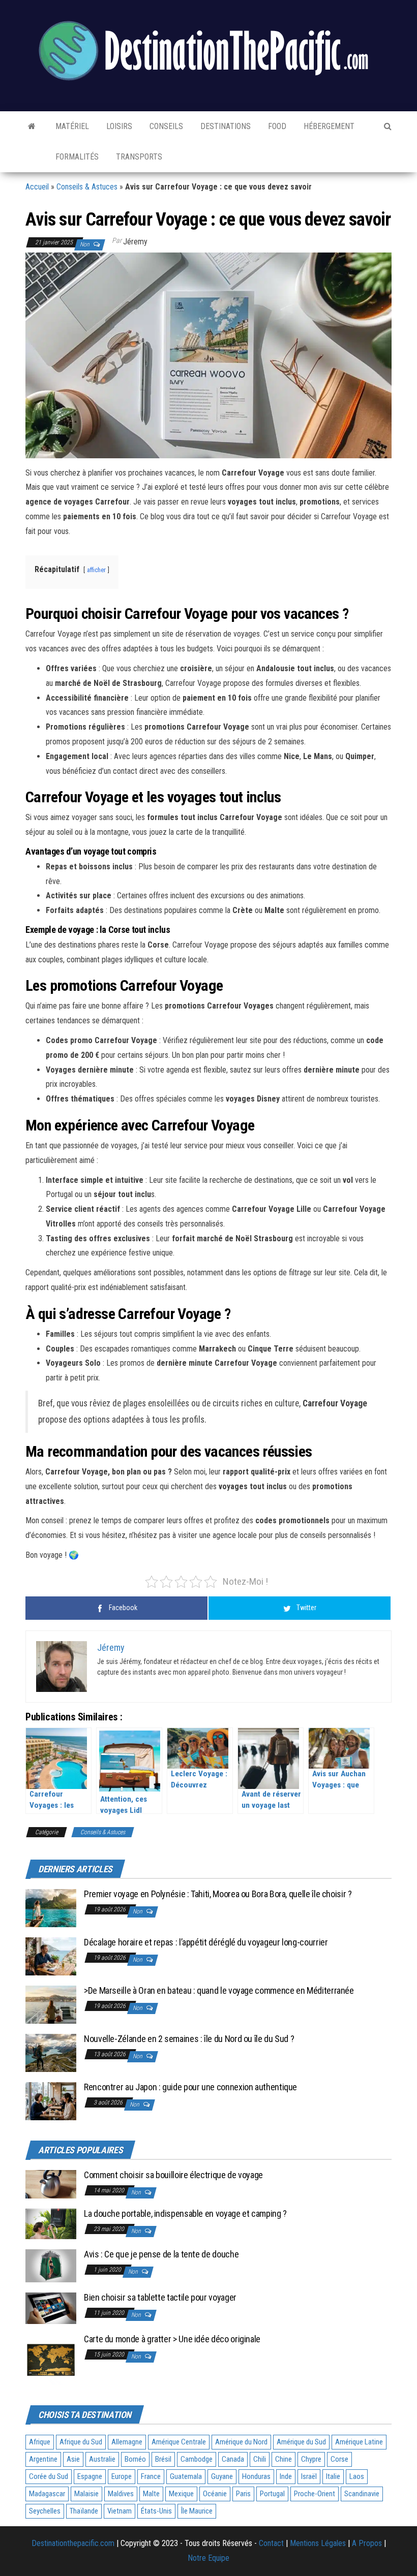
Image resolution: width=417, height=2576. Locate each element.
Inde (286, 2476)
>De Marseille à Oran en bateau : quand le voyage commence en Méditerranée (219, 1990)
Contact (271, 2543)
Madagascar (47, 2494)
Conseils (165, 126)
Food (276, 126)
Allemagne (127, 2442)
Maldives (121, 2494)
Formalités (76, 157)
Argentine (43, 2459)
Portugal (272, 2494)
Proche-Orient (315, 2494)
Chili (260, 2459)
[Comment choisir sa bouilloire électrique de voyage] (51, 2184)
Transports (138, 157)
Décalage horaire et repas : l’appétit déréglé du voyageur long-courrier (206, 1942)
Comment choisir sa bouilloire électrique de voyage (173, 2175)
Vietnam (120, 2511)
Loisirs (118, 126)
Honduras (256, 2476)
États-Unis (156, 2511)
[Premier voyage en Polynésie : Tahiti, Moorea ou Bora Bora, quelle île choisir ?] (51, 1908)
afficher (96, 570)
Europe (122, 2476)
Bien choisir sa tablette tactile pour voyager (160, 2297)
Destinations (225, 126)
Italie (333, 2476)
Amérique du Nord (241, 2442)
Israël (309, 2476)
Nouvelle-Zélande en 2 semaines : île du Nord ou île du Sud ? (189, 2039)
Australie (102, 2459)
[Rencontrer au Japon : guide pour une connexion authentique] (51, 2101)
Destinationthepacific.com (73, 2543)
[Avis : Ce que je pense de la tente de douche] (51, 2265)
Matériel (71, 126)
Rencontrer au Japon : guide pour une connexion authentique (190, 2087)
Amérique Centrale (179, 2442)
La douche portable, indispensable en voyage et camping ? (185, 2213)
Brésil (163, 2459)
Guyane (222, 2476)
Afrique (40, 2442)
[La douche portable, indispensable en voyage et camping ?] (51, 2223)
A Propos (367, 2543)
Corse (339, 2459)
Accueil (37, 187)
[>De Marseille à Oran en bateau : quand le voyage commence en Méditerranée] (51, 2004)
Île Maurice (197, 2511)
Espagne (90, 2476)
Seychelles (45, 2511)
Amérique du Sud (301, 2442)
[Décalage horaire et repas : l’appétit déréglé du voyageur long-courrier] (51, 1956)
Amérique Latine (359, 2442)
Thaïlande (84, 2511)
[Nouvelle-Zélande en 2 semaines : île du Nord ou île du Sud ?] (51, 2052)
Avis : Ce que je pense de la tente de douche (161, 2254)
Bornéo (135, 2459)
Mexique (181, 2494)
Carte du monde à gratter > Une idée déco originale (172, 2339)
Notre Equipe (208, 2558)
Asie (73, 2459)
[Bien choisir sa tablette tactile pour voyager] (51, 2308)
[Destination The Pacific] (32, 127)
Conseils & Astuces (87, 187)
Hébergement (328, 126)
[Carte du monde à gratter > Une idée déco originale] (51, 2359)
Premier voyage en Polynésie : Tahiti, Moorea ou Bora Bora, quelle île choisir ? (218, 1894)
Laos (357, 2476)
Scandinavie (362, 2494)
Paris (243, 2494)
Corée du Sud (49, 2476)
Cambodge (197, 2459)
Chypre (311, 2459)
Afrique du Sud (81, 2442)
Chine (284, 2459)
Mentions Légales (318, 2543)
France (151, 2476)
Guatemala (186, 2476)
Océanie (215, 2494)
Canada (233, 2459)
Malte (151, 2494)
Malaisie (86, 2494)
